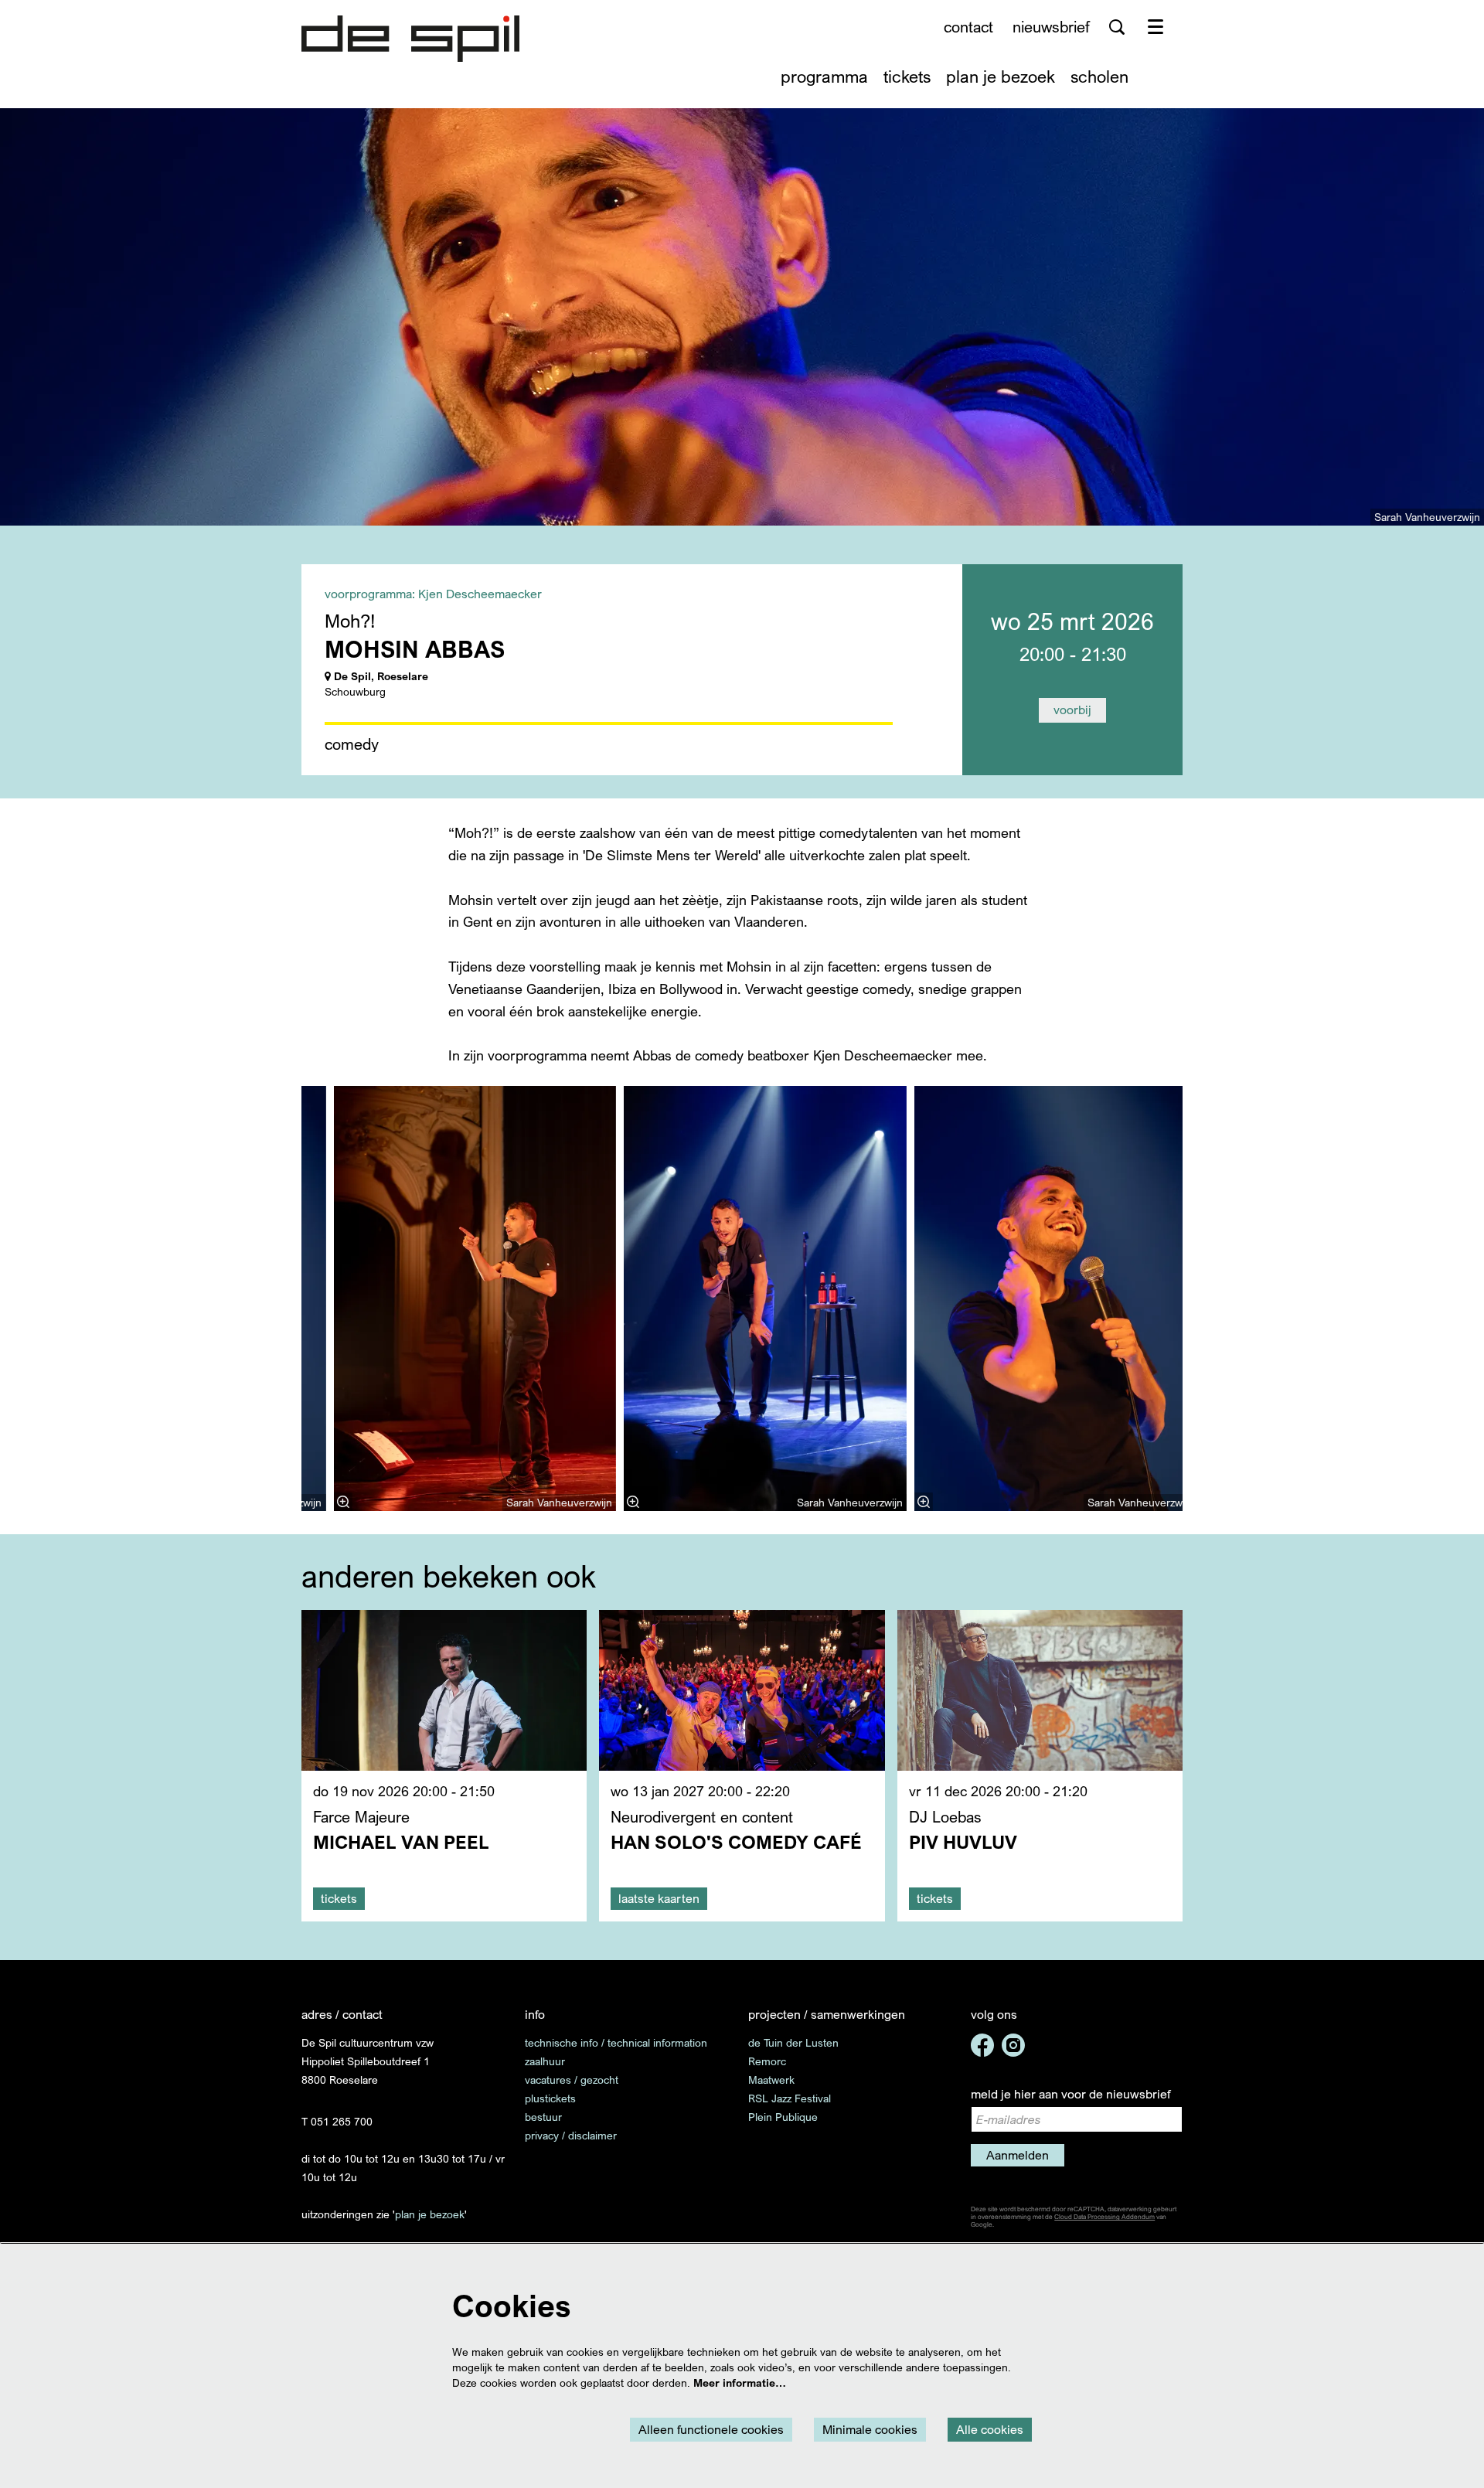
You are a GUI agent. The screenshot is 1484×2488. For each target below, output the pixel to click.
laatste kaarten (659, 1898)
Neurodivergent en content (702, 1817)
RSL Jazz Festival (790, 2098)
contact (968, 27)
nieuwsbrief (1051, 27)
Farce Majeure (361, 1817)
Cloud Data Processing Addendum (1104, 2217)
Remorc (767, 2061)
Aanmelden (1018, 2155)
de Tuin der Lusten (793, 2042)
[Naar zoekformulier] (1117, 27)
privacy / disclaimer (571, 2135)
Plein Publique (783, 2117)
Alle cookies (990, 2429)
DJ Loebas (945, 1817)
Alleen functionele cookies (711, 2429)
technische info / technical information (616, 2042)
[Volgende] (1199, 1298)
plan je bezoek (430, 2214)
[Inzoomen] (633, 1502)
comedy (352, 744)
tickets (339, 1898)
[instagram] (1013, 2045)
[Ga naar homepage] (410, 39)
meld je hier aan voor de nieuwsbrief (1070, 2094)
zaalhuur (545, 2061)
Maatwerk (771, 2080)
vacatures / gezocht (572, 2080)
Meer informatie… (740, 2382)
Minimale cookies (870, 2429)
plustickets (550, 2098)
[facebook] (982, 2045)
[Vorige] (285, 1298)
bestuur (543, 2117)
